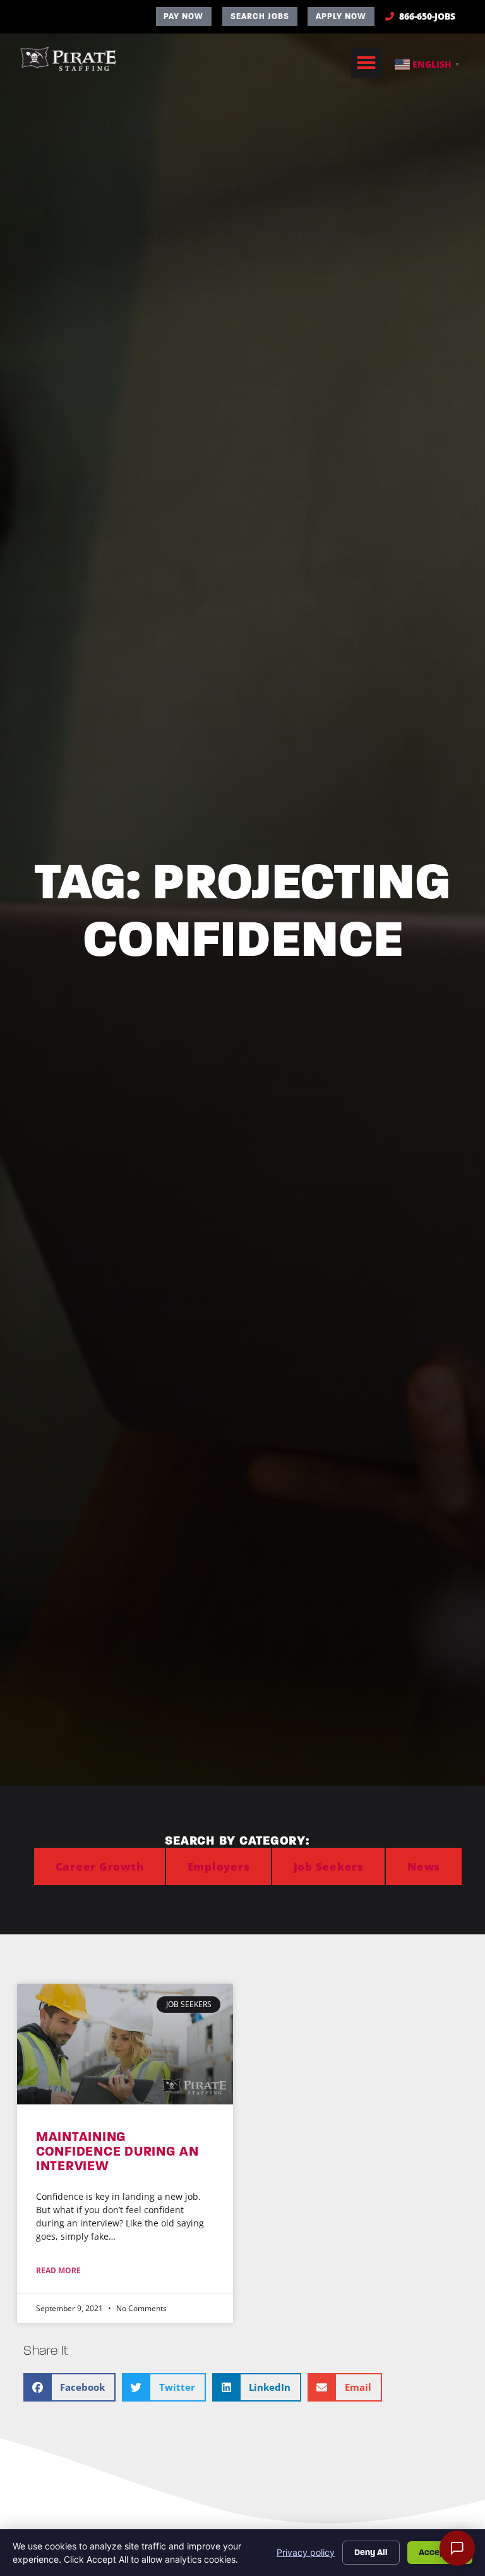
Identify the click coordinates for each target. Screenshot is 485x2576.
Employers (219, 1866)
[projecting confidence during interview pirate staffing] (125, 2044)
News (424, 1866)
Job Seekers (329, 1866)
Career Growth (100, 1866)
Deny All (371, 2552)
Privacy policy (306, 2552)
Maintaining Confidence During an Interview (117, 2151)
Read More (58, 2270)
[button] (366, 63)
